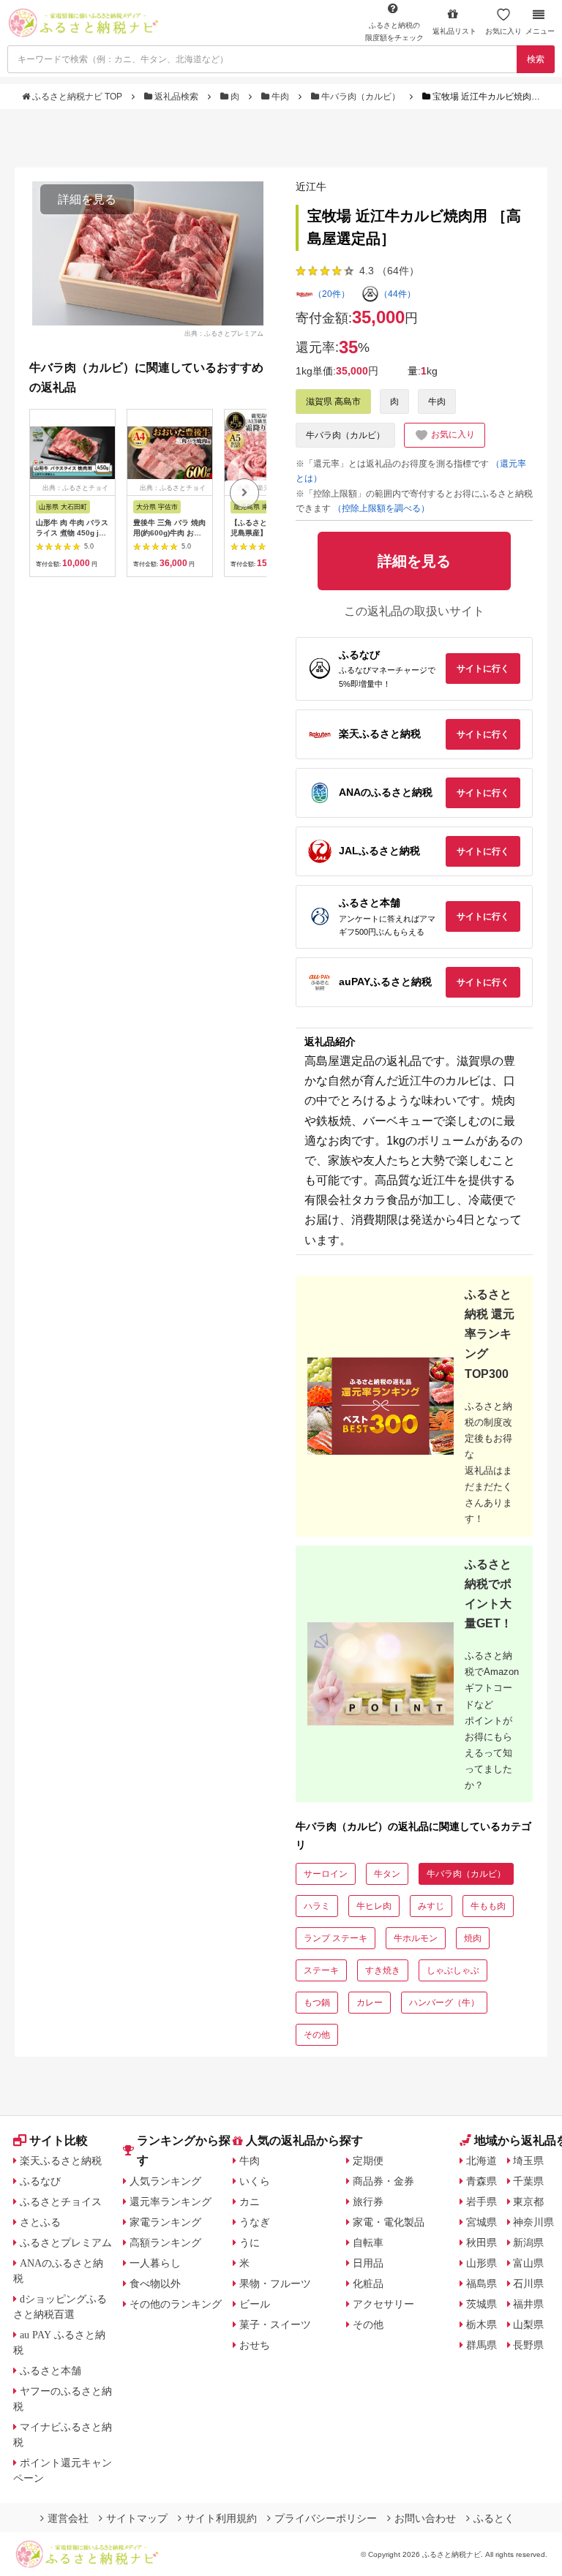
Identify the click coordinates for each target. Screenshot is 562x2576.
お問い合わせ (425, 2518)
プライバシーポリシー (326, 2518)
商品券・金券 (383, 2181)
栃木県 (482, 2324)
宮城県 (482, 2222)
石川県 (528, 2283)
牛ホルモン (416, 1938)
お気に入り (503, 31)
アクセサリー (383, 2304)
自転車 (368, 2242)
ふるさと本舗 (50, 2370)
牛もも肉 (488, 1906)
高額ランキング (165, 2242)
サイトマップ (137, 2518)
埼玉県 (528, 2161)
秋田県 (482, 2242)
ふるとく (494, 2518)
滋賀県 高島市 (333, 402)
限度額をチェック (394, 31)
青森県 (482, 2181)
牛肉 (280, 97)
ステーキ (321, 1970)
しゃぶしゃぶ (453, 1970)
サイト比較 (59, 2140)
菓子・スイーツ (275, 2324)
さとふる (40, 2222)
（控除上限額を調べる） (381, 508)
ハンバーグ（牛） (444, 2003)
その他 (317, 2035)
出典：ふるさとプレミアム (224, 334)
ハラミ (317, 1906)
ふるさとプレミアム (66, 2242)
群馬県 (482, 2345)
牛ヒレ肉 (374, 1906)
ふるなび (40, 2181)
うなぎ (255, 2222)
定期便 (368, 2161)
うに (250, 2242)
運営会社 (68, 2518)
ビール (255, 2304)
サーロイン (326, 1874)
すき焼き (383, 1970)
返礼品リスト (454, 31)
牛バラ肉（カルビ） (361, 97)
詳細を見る (87, 199)
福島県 (482, 2283)
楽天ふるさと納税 (61, 2161)
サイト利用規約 (221, 2518)
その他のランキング (176, 2304)
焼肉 (473, 1938)
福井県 (528, 2304)
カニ (250, 2202)
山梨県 (528, 2324)
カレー (370, 2003)
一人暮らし (155, 2263)
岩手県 (482, 2202)
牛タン (387, 1874)
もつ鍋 (317, 2003)
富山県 (528, 2263)
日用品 (368, 2263)
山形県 (482, 2263)
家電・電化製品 (389, 2222)
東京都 (528, 2202)
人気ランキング (165, 2181)
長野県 (528, 2345)
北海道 (482, 2161)
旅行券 (368, 2202)
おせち (255, 2345)
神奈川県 (533, 2222)
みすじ (431, 1906)
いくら (255, 2181)
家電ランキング (165, 2222)
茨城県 (482, 2304)
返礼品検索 (176, 97)
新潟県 (528, 2242)
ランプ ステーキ (336, 1938)
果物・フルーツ (275, 2283)
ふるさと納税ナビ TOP (77, 97)
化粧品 (368, 2283)
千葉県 (528, 2181)
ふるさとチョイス (61, 2202)
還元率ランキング (171, 2202)
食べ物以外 (155, 2283)
